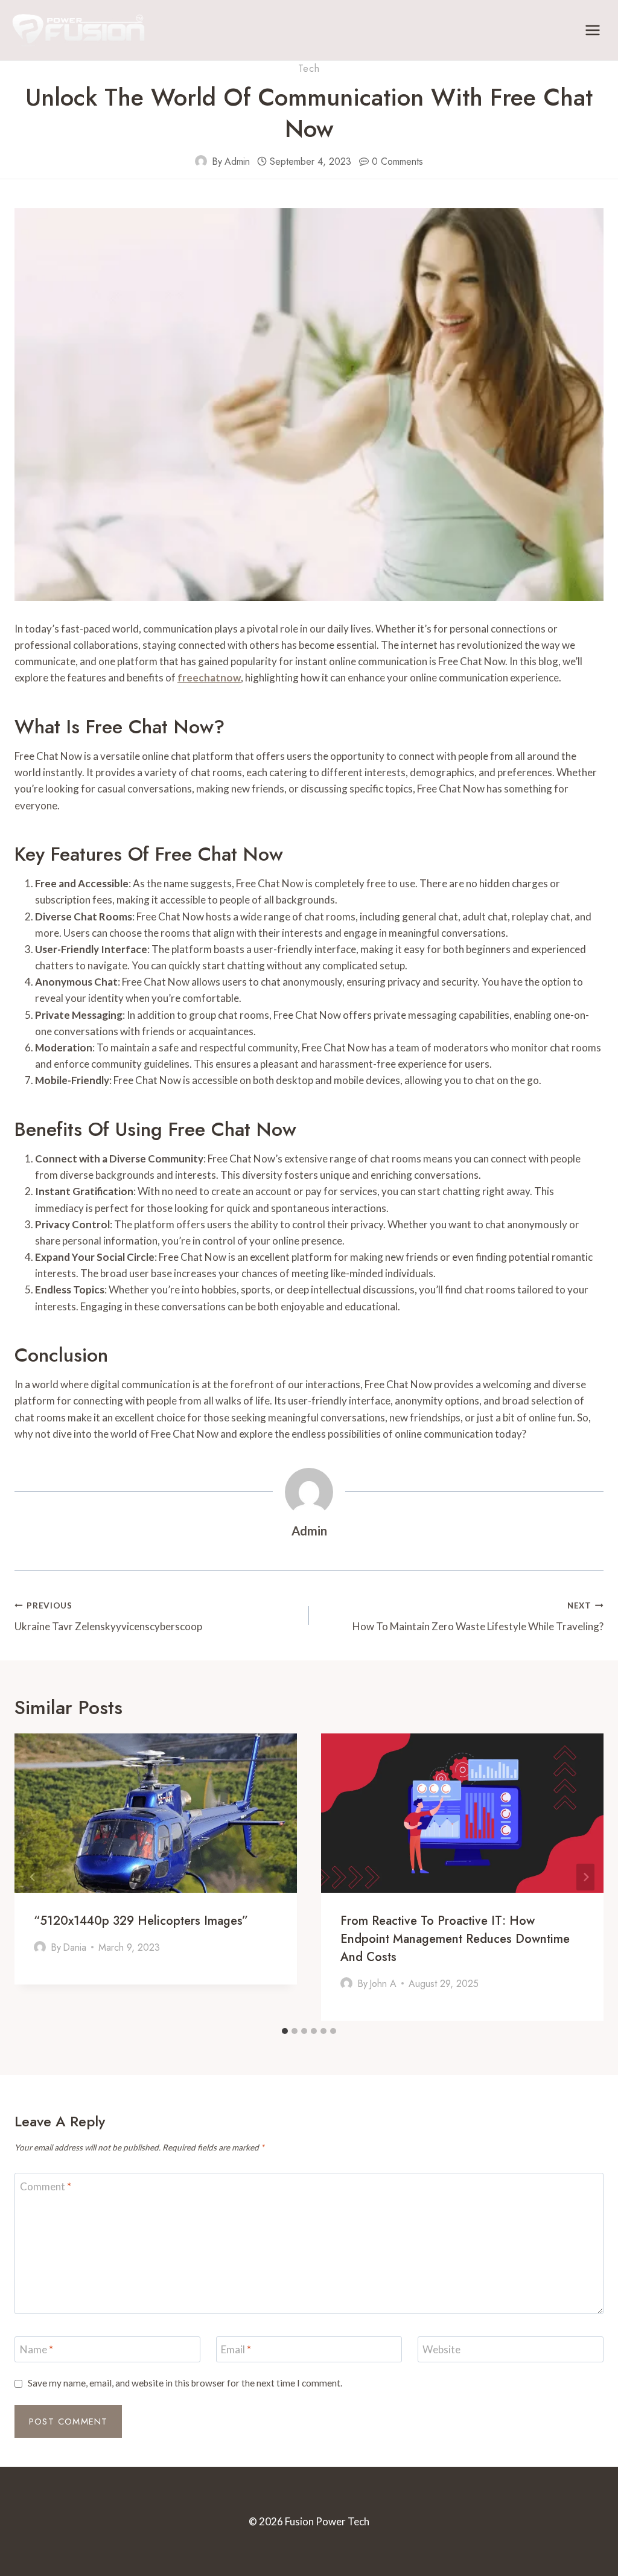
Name (37, 2349)
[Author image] (201, 161)
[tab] (285, 2031)
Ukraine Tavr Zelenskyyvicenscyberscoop (108, 1617)
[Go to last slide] (33, 1877)
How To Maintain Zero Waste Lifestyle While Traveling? (478, 1617)
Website (441, 2349)
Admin (237, 161)
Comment (46, 2186)
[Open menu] (592, 30)
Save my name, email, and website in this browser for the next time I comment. (185, 2383)
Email (236, 2349)
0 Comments (397, 161)
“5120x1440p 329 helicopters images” (141, 1921)
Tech (309, 69)
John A (383, 1984)
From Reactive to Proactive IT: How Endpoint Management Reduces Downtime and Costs (455, 1939)
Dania (75, 1947)
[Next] (585, 1877)
